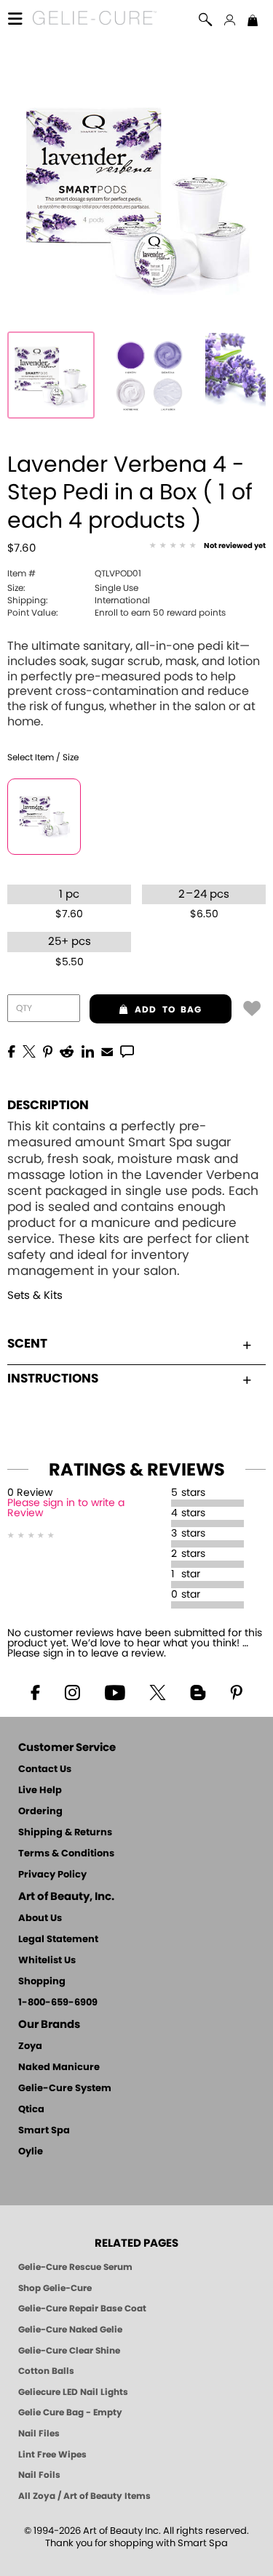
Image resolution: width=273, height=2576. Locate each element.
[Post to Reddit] (67, 1050)
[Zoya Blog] (198, 1691)
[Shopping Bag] (253, 22)
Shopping (42, 1982)
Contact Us (45, 1770)
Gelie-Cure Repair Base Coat (82, 2309)
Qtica (31, 2110)
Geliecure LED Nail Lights (73, 2392)
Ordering (40, 1812)
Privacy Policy (52, 1875)
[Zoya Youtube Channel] (114, 1691)
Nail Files (39, 2434)
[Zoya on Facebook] (35, 1691)
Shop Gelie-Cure (55, 2288)
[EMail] (107, 1050)
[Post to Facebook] (12, 1050)
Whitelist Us (47, 1961)
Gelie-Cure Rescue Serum (75, 2267)
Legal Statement (58, 1940)
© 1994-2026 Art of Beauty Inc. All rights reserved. (136, 2537)
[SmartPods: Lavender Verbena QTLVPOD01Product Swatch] (149, 375)
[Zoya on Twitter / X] (158, 1691)
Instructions (53, 1378)
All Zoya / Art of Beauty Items (84, 2496)
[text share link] (127, 1050)
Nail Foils (39, 2475)
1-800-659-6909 (58, 2003)
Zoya (30, 2046)
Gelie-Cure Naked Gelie (70, 2330)
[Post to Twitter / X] (29, 1050)
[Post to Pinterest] (48, 1050)
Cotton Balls (46, 2371)
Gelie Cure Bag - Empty (70, 2412)
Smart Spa (44, 2131)
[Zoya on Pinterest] (237, 1691)
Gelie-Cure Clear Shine (69, 2351)
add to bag (146, 1010)
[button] (95, 20)
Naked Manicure (59, 2068)
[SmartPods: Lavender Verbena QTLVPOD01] (51, 375)
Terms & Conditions (66, 1854)
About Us (40, 1919)
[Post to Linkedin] (88, 1050)
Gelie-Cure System (65, 2089)
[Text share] (127, 1051)
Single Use (73, 588)
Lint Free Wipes (52, 2455)
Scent (27, 1344)
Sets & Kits (35, 1296)
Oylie (31, 2152)
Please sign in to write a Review (66, 1508)
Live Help (40, 1791)
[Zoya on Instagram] (72, 1691)
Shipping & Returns (65, 1833)
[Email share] (107, 1051)
